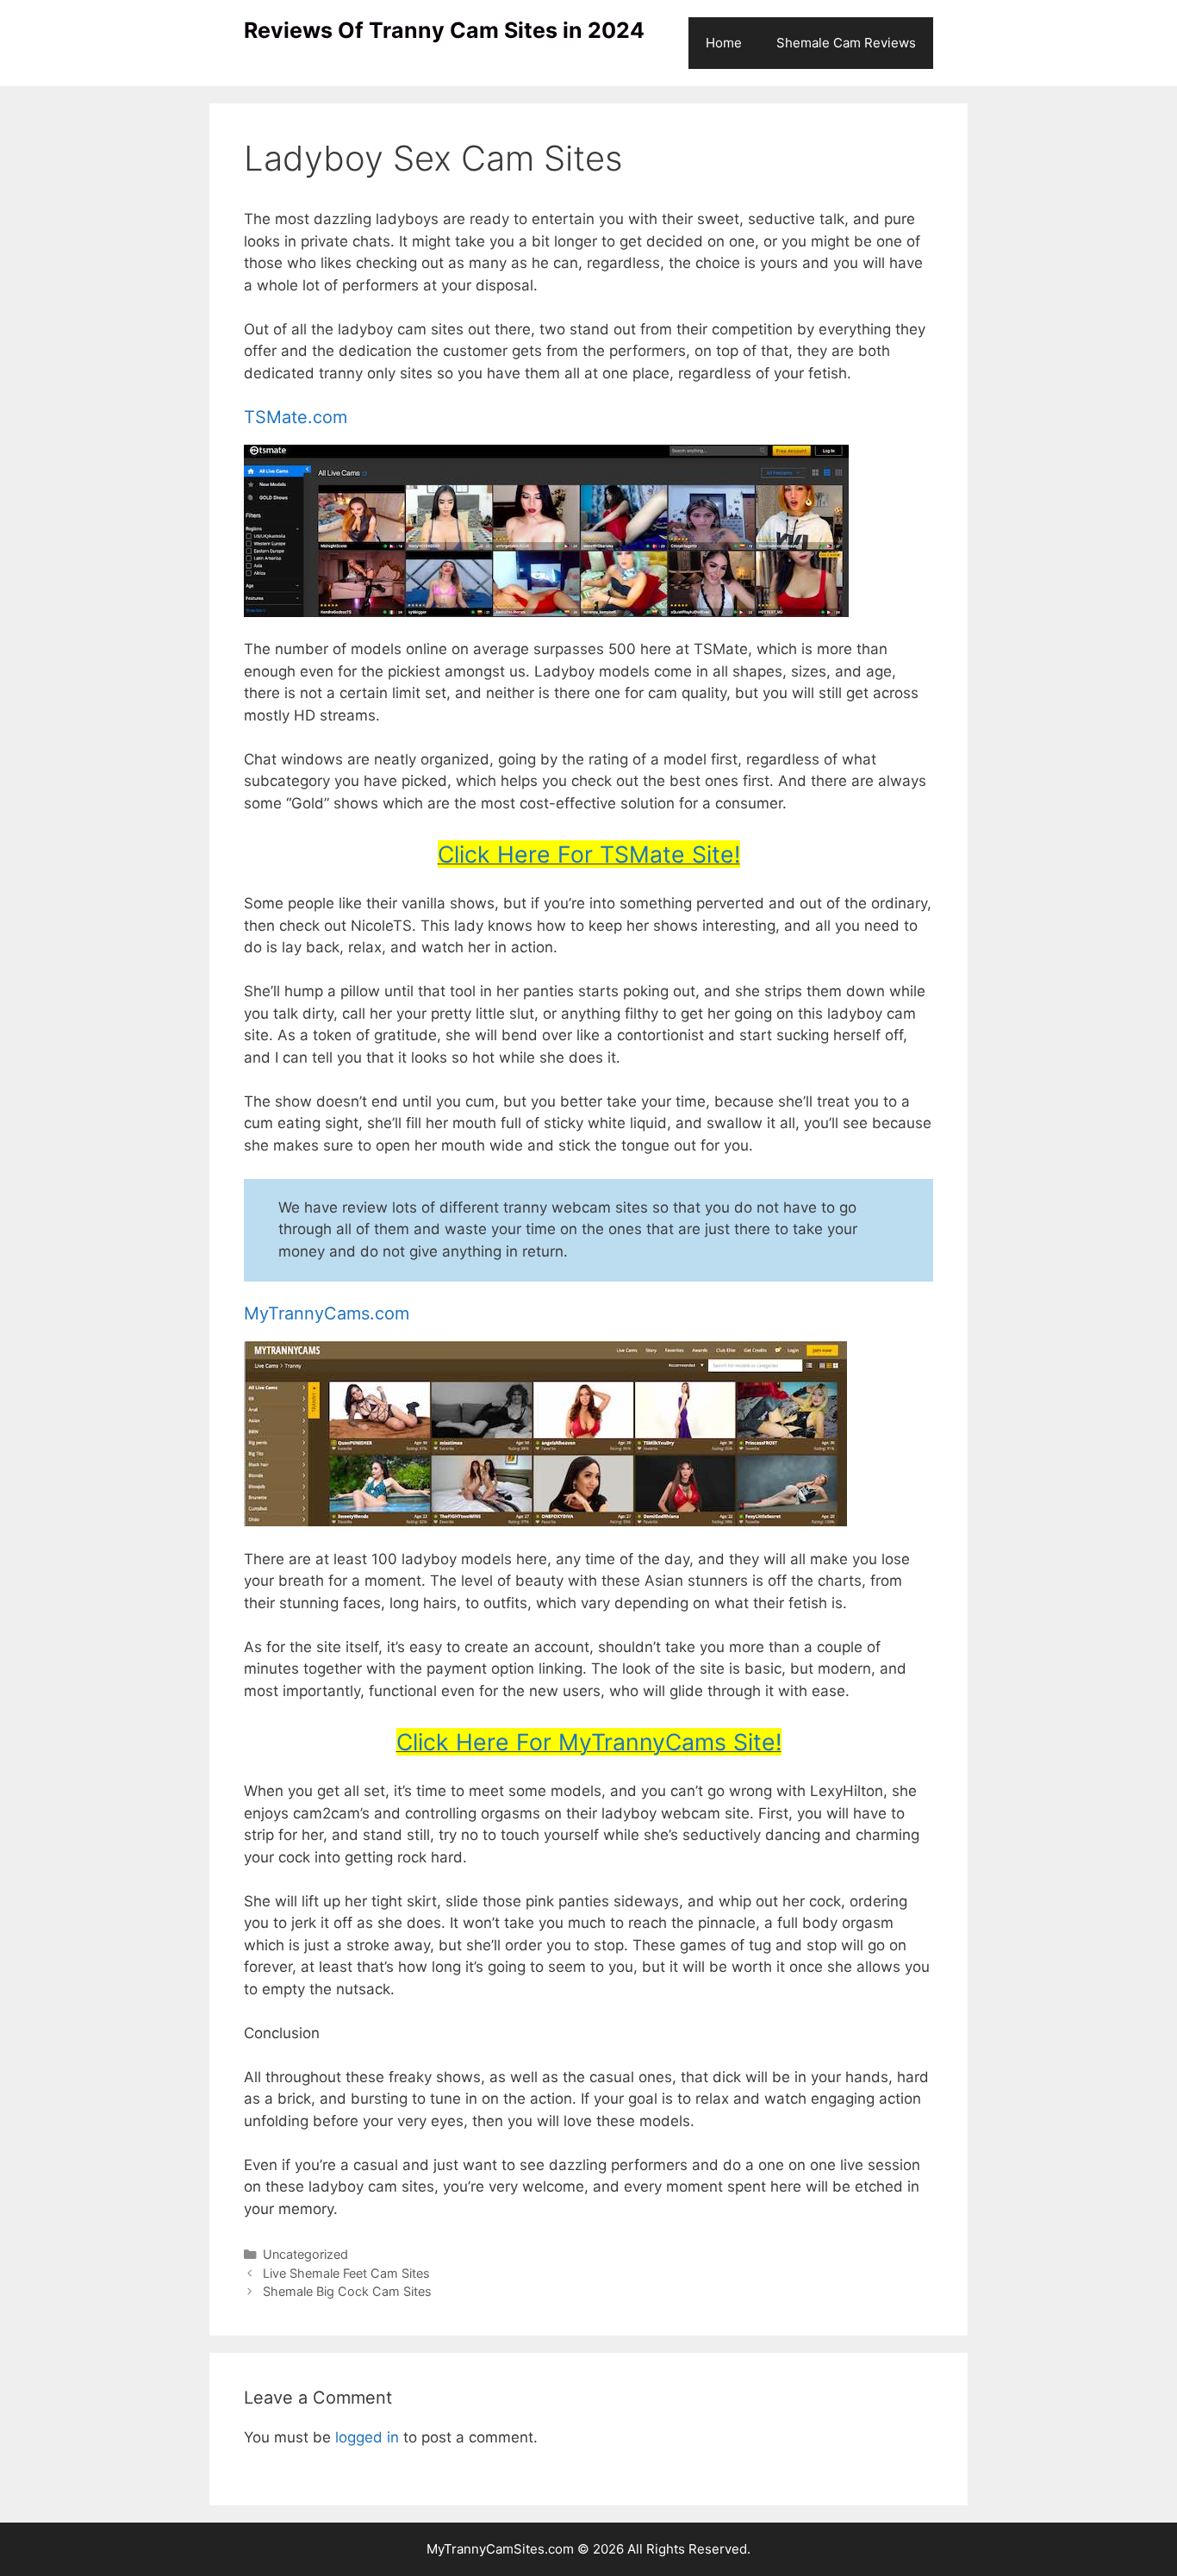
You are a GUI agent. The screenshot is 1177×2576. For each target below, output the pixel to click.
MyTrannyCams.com (327, 1313)
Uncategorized (305, 2254)
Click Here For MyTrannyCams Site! (589, 1742)
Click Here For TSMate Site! (589, 854)
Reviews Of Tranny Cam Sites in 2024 (444, 30)
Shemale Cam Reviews (846, 43)
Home (724, 43)
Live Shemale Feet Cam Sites (346, 2273)
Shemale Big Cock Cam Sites (347, 2291)
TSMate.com (296, 417)
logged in (367, 2437)
